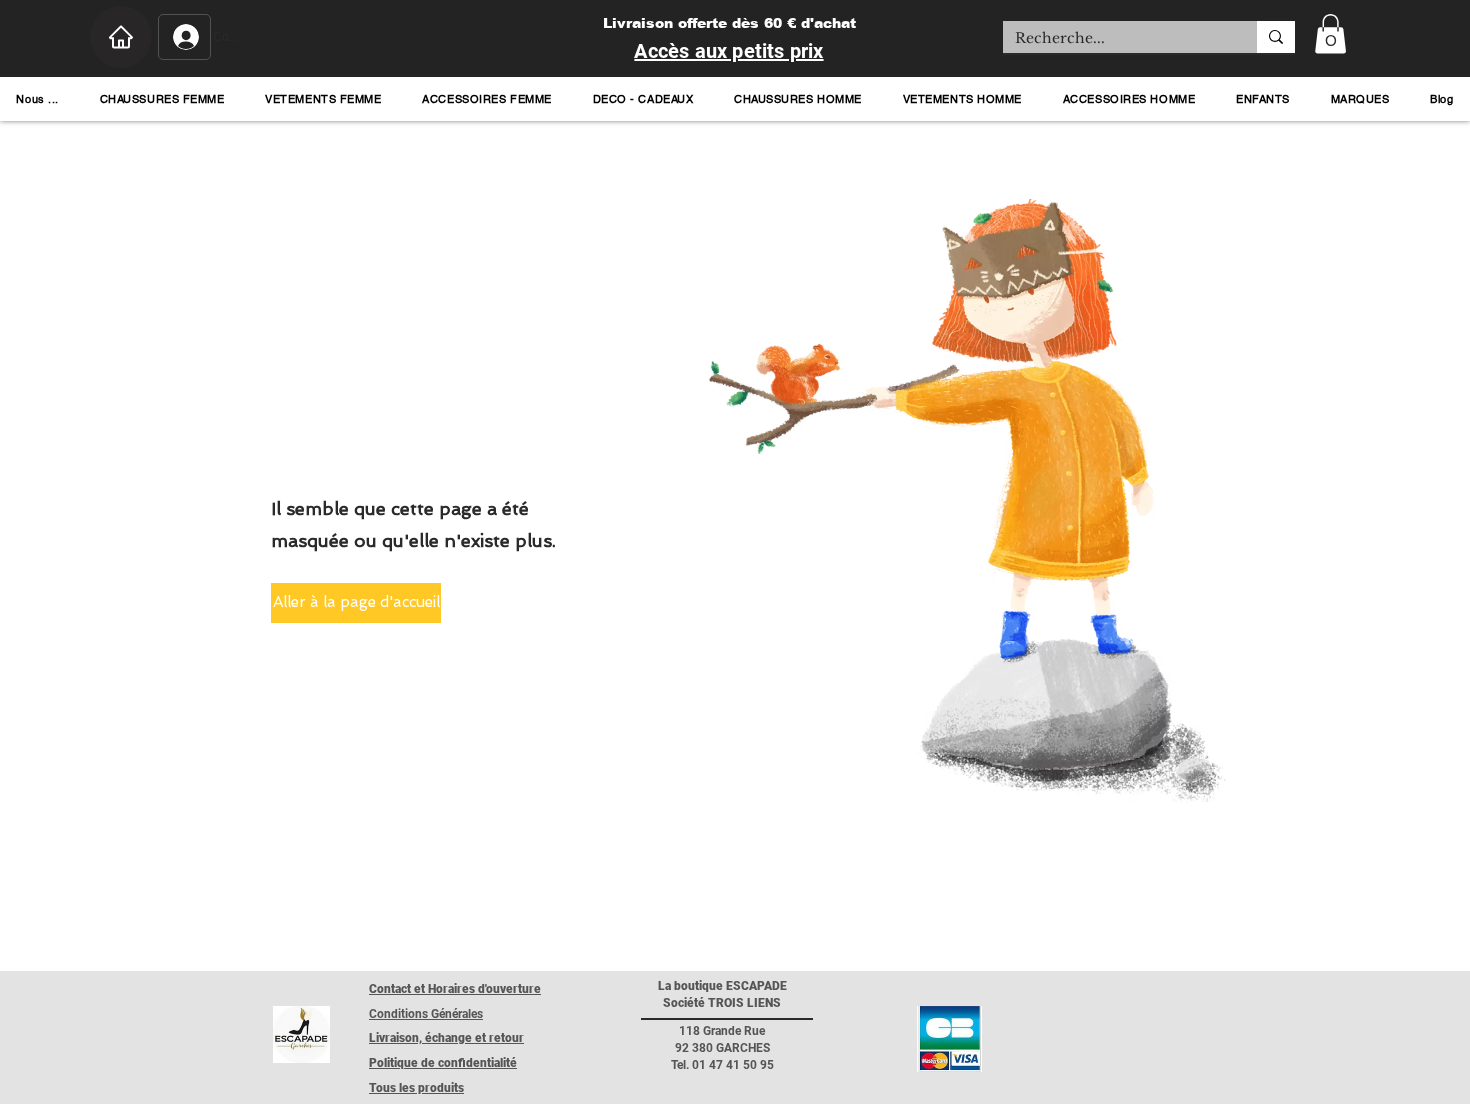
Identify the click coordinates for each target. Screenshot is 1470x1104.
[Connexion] (184, 37)
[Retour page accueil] (301, 1034)
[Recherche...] (1276, 37)
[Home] (121, 37)
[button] (1330, 33)
